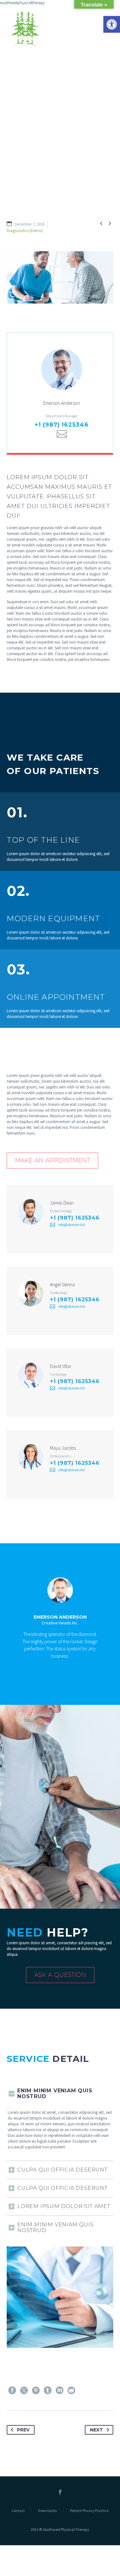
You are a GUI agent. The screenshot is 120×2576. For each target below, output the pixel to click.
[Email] (62, 434)
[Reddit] (71, 2390)
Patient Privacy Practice (89, 2511)
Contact (18, 2511)
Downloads (47, 2511)
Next (96, 2430)
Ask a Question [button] (60, 1975)
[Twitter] (24, 2390)
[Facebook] (12, 2390)
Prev (23, 2430)
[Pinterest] (36, 2390)
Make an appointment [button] (52, 1160)
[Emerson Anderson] (60, 393)
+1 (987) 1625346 (61, 425)
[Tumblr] (48, 2390)
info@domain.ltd (72, 1225)
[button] (112, 24)
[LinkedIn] (60, 2390)
